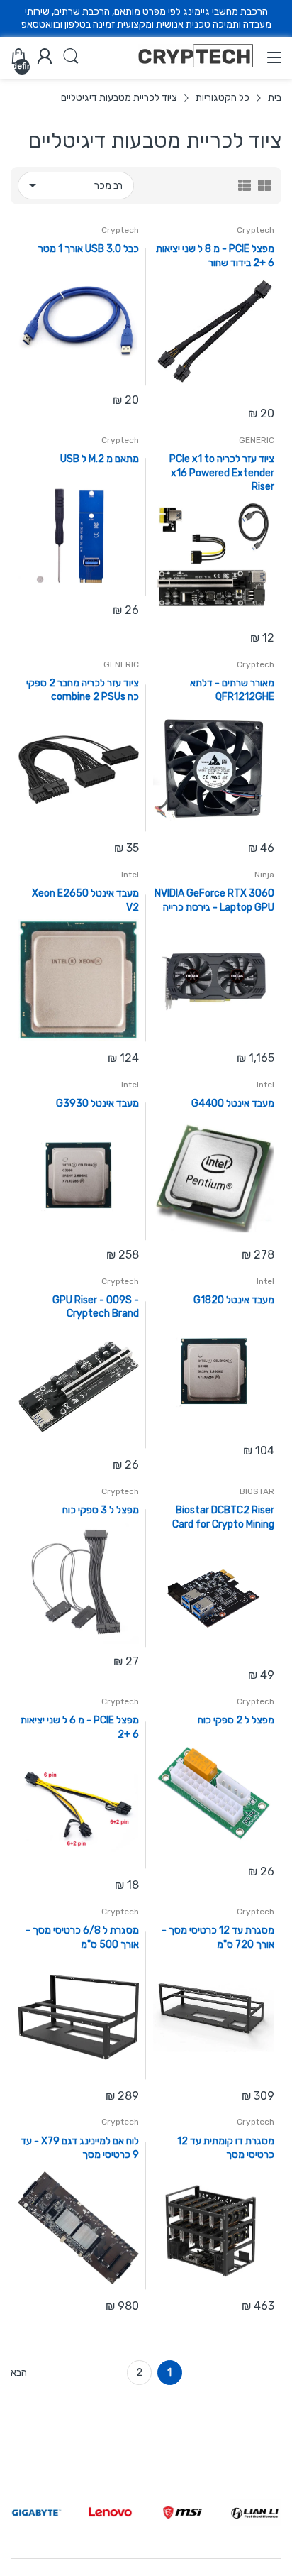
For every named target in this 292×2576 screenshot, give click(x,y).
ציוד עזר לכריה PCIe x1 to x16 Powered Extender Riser (222, 473)
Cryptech (255, 230)
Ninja (264, 875)
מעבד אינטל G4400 (233, 1103)
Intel (130, 875)
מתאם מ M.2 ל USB (100, 459)
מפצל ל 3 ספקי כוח (101, 1510)
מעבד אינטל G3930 (97, 1103)
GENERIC (257, 440)
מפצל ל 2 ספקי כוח (236, 1720)
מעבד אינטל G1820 (234, 1300)
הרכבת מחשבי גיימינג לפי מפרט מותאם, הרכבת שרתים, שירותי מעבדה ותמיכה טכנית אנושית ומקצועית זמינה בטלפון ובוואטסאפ (146, 18)
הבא (19, 2373)
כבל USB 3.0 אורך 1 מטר (89, 249)
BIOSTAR (257, 1491)
